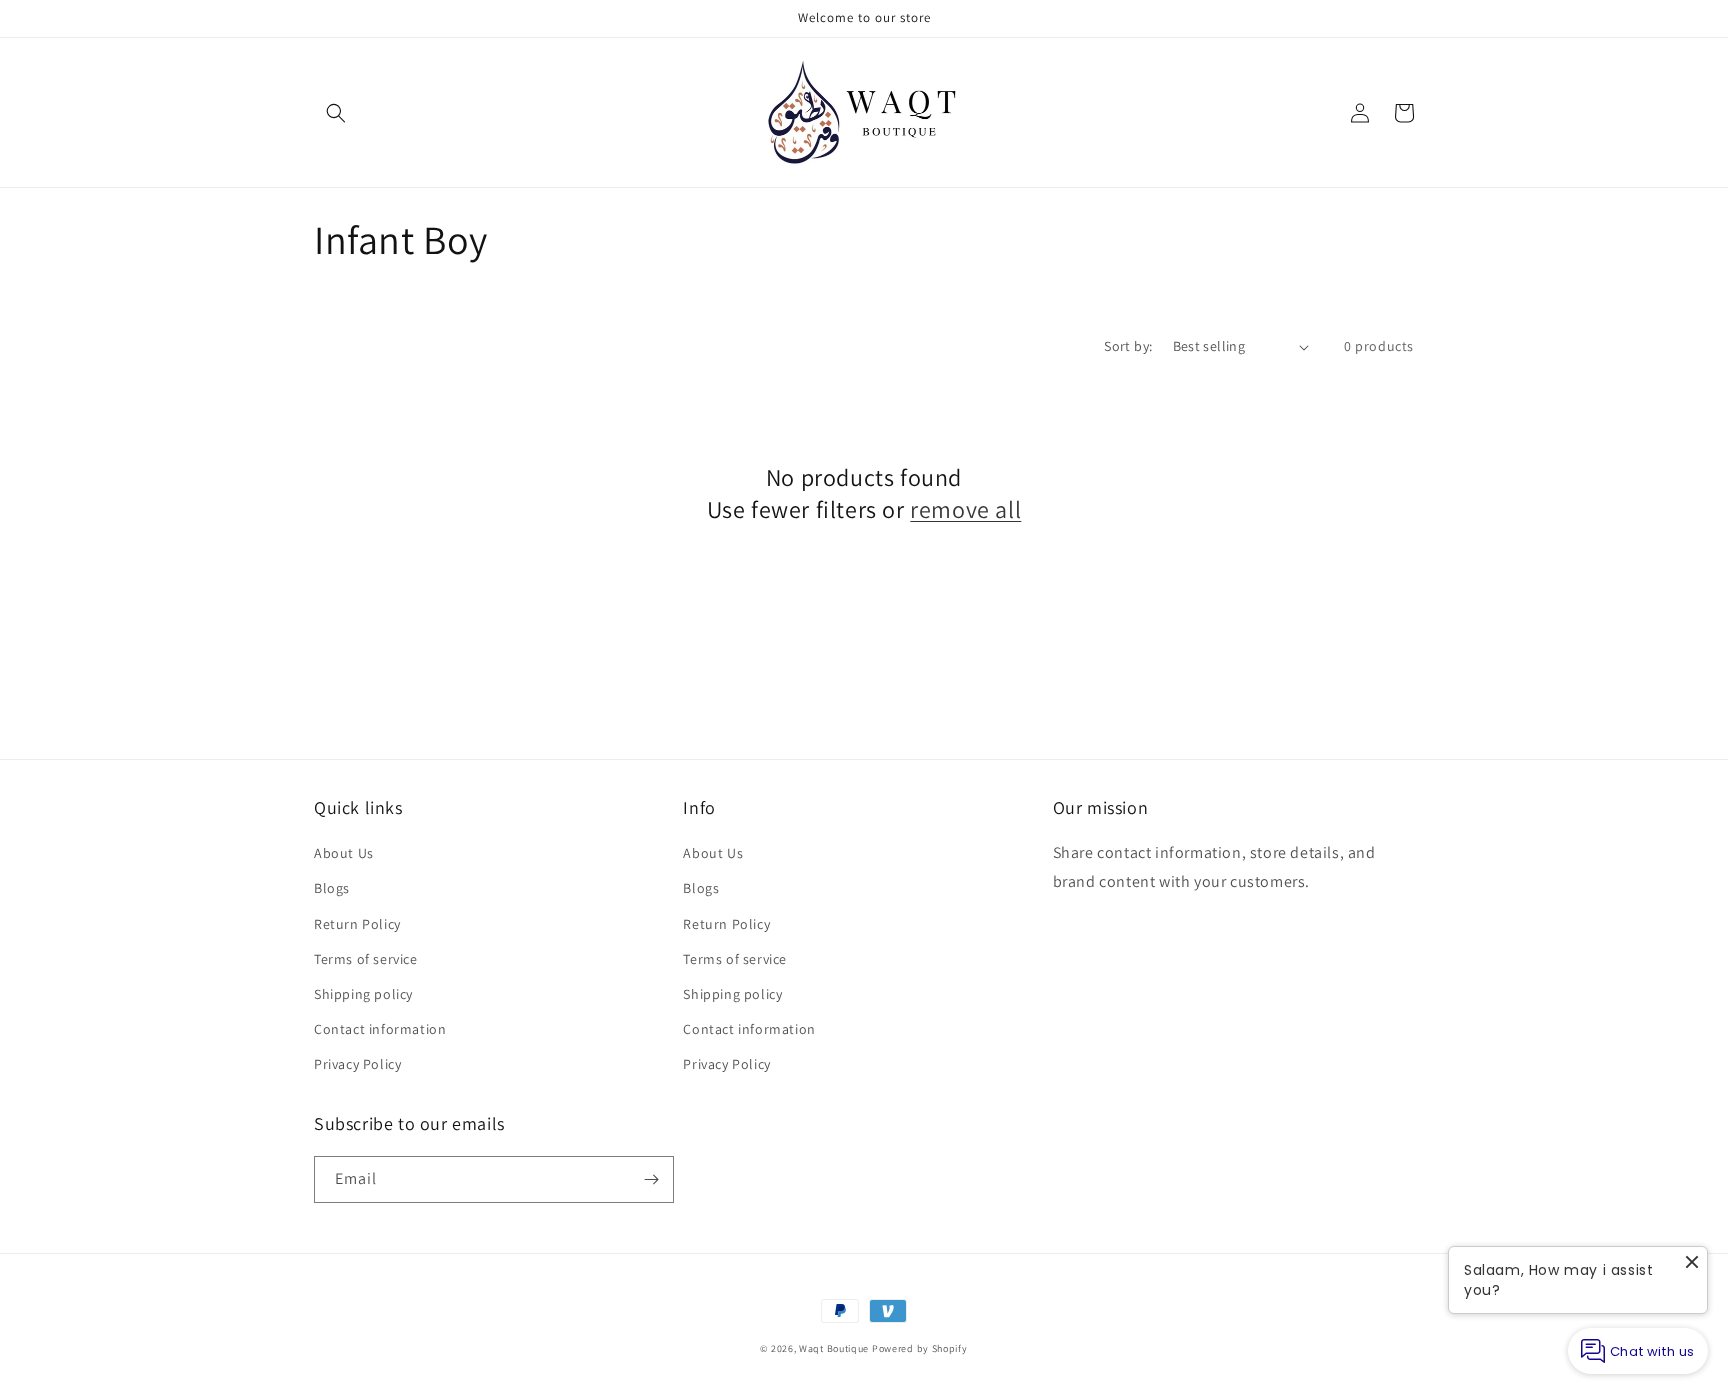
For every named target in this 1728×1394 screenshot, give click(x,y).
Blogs (332, 888)
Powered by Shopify (920, 1348)
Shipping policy (363, 994)
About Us (344, 853)
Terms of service (366, 959)
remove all (965, 509)
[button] (336, 113)
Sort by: (1128, 346)
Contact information (380, 1029)
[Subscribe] (651, 1179)
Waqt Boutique (834, 1348)
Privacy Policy (357, 1064)
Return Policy (357, 924)
